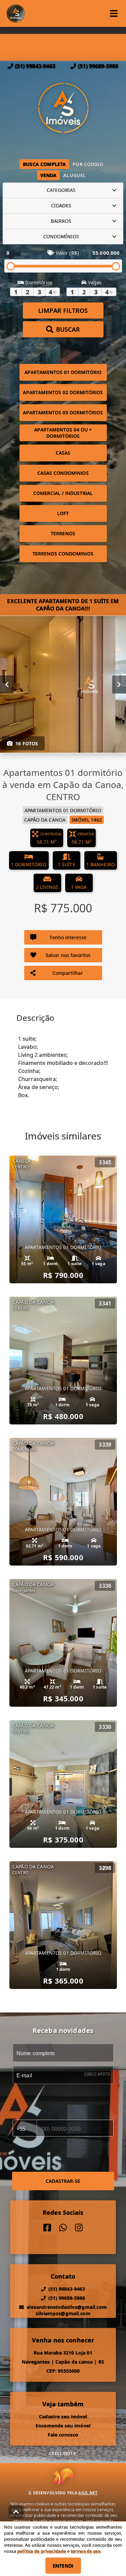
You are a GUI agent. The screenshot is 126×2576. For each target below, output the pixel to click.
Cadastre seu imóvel (63, 2417)
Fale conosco (63, 2435)
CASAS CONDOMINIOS (63, 473)
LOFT (63, 513)
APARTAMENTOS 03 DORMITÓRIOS (63, 412)
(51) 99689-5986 (98, 66)
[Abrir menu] (114, 13)
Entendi (63, 2566)
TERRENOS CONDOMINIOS (63, 554)
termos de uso (86, 2551)
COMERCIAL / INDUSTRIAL (63, 493)
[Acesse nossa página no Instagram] (79, 2228)
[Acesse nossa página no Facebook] (47, 2228)
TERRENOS (63, 533)
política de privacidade (41, 2551)
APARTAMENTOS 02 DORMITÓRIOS (63, 392)
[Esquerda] (7, 684)
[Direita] (119, 684)
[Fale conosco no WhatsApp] (63, 2228)
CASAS (63, 453)
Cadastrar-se (63, 2181)
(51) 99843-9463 (35, 66)
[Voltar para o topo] (16, 2512)
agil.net (88, 2493)
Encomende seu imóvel (63, 2426)
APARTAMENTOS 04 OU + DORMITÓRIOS (63, 433)
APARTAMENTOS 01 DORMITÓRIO (63, 372)
